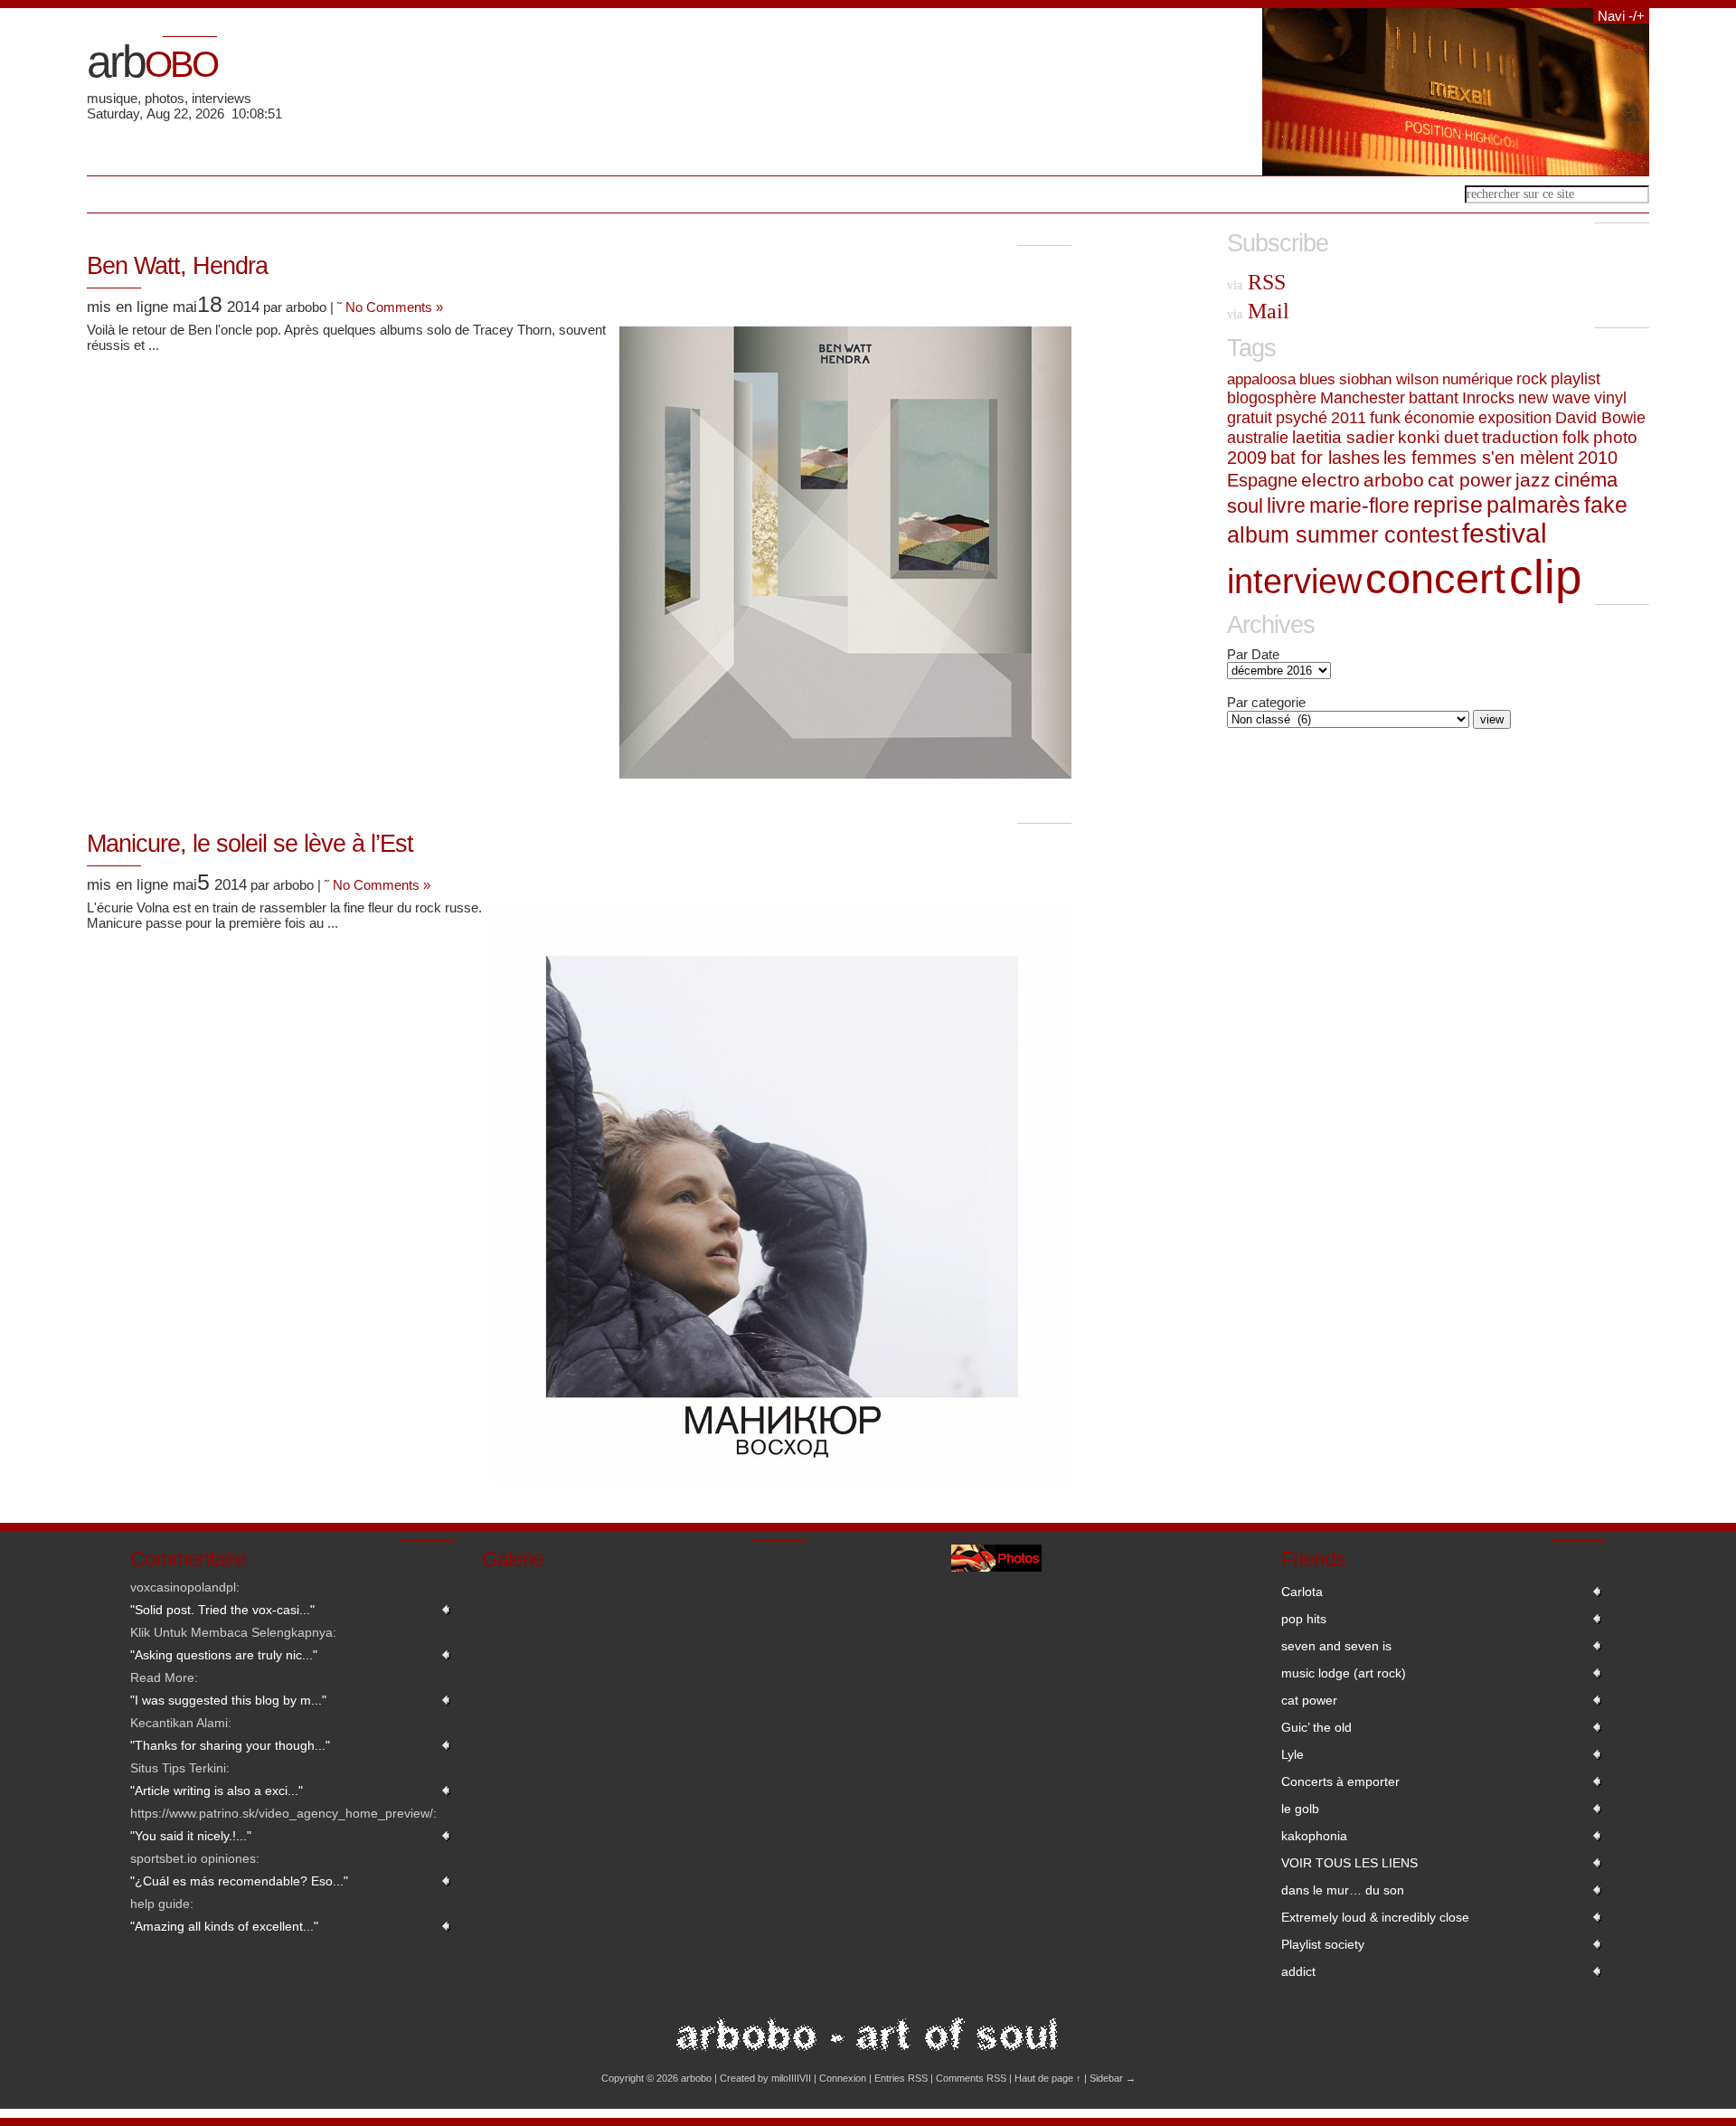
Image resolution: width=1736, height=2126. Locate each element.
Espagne (1262, 480)
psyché (1302, 418)
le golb (1300, 1809)
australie (1258, 437)
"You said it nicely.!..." (191, 1836)
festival (1505, 533)
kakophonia (1314, 1836)
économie (1439, 417)
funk (1385, 417)
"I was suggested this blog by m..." (228, 1700)
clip (1545, 576)
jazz (1533, 480)
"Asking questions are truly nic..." (224, 1655)
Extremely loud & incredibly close (1375, 1917)
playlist (1576, 379)
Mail (1258, 311)
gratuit (1250, 418)
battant (1434, 398)
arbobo (1394, 480)
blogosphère (1272, 398)
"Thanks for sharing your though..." (230, 1745)
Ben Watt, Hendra (177, 266)
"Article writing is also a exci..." (217, 1791)
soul (1245, 506)
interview (1294, 581)
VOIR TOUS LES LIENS (1349, 1863)
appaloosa (1261, 379)
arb (152, 61)
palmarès (1533, 505)
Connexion (843, 2078)
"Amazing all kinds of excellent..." (224, 1926)
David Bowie (1600, 417)
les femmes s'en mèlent (1479, 458)
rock (1532, 379)
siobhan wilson (1389, 379)
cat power (1470, 480)
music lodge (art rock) (1344, 1673)
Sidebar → (1113, 2078)
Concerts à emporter (1340, 1781)
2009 (1247, 458)
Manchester (1363, 398)
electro (1330, 480)
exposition (1515, 417)
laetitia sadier (1343, 437)
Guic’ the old (1316, 1727)
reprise (1448, 505)
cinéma (1586, 480)
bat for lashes (1325, 458)
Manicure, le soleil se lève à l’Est (250, 844)
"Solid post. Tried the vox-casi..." (222, 1610)
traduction (1520, 437)
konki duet (1438, 437)
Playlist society (1323, 1944)
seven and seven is (1336, 1646)
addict (1298, 1971)
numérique (1477, 379)
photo (1615, 437)
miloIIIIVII (791, 2078)
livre (1286, 506)
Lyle (1293, 1754)
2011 (1349, 418)
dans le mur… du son (1343, 1890)
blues (1317, 379)
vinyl (1610, 398)
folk (1576, 437)
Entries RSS (901, 2078)
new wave (1554, 398)
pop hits (1304, 1619)
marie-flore (1359, 506)
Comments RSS (971, 2078)
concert (1435, 578)
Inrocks (1488, 398)
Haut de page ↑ (1048, 2078)
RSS (1256, 282)
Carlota (1302, 1592)
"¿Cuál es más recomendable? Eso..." (239, 1881)
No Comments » (394, 307)
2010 (1598, 458)
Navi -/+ (1621, 16)
